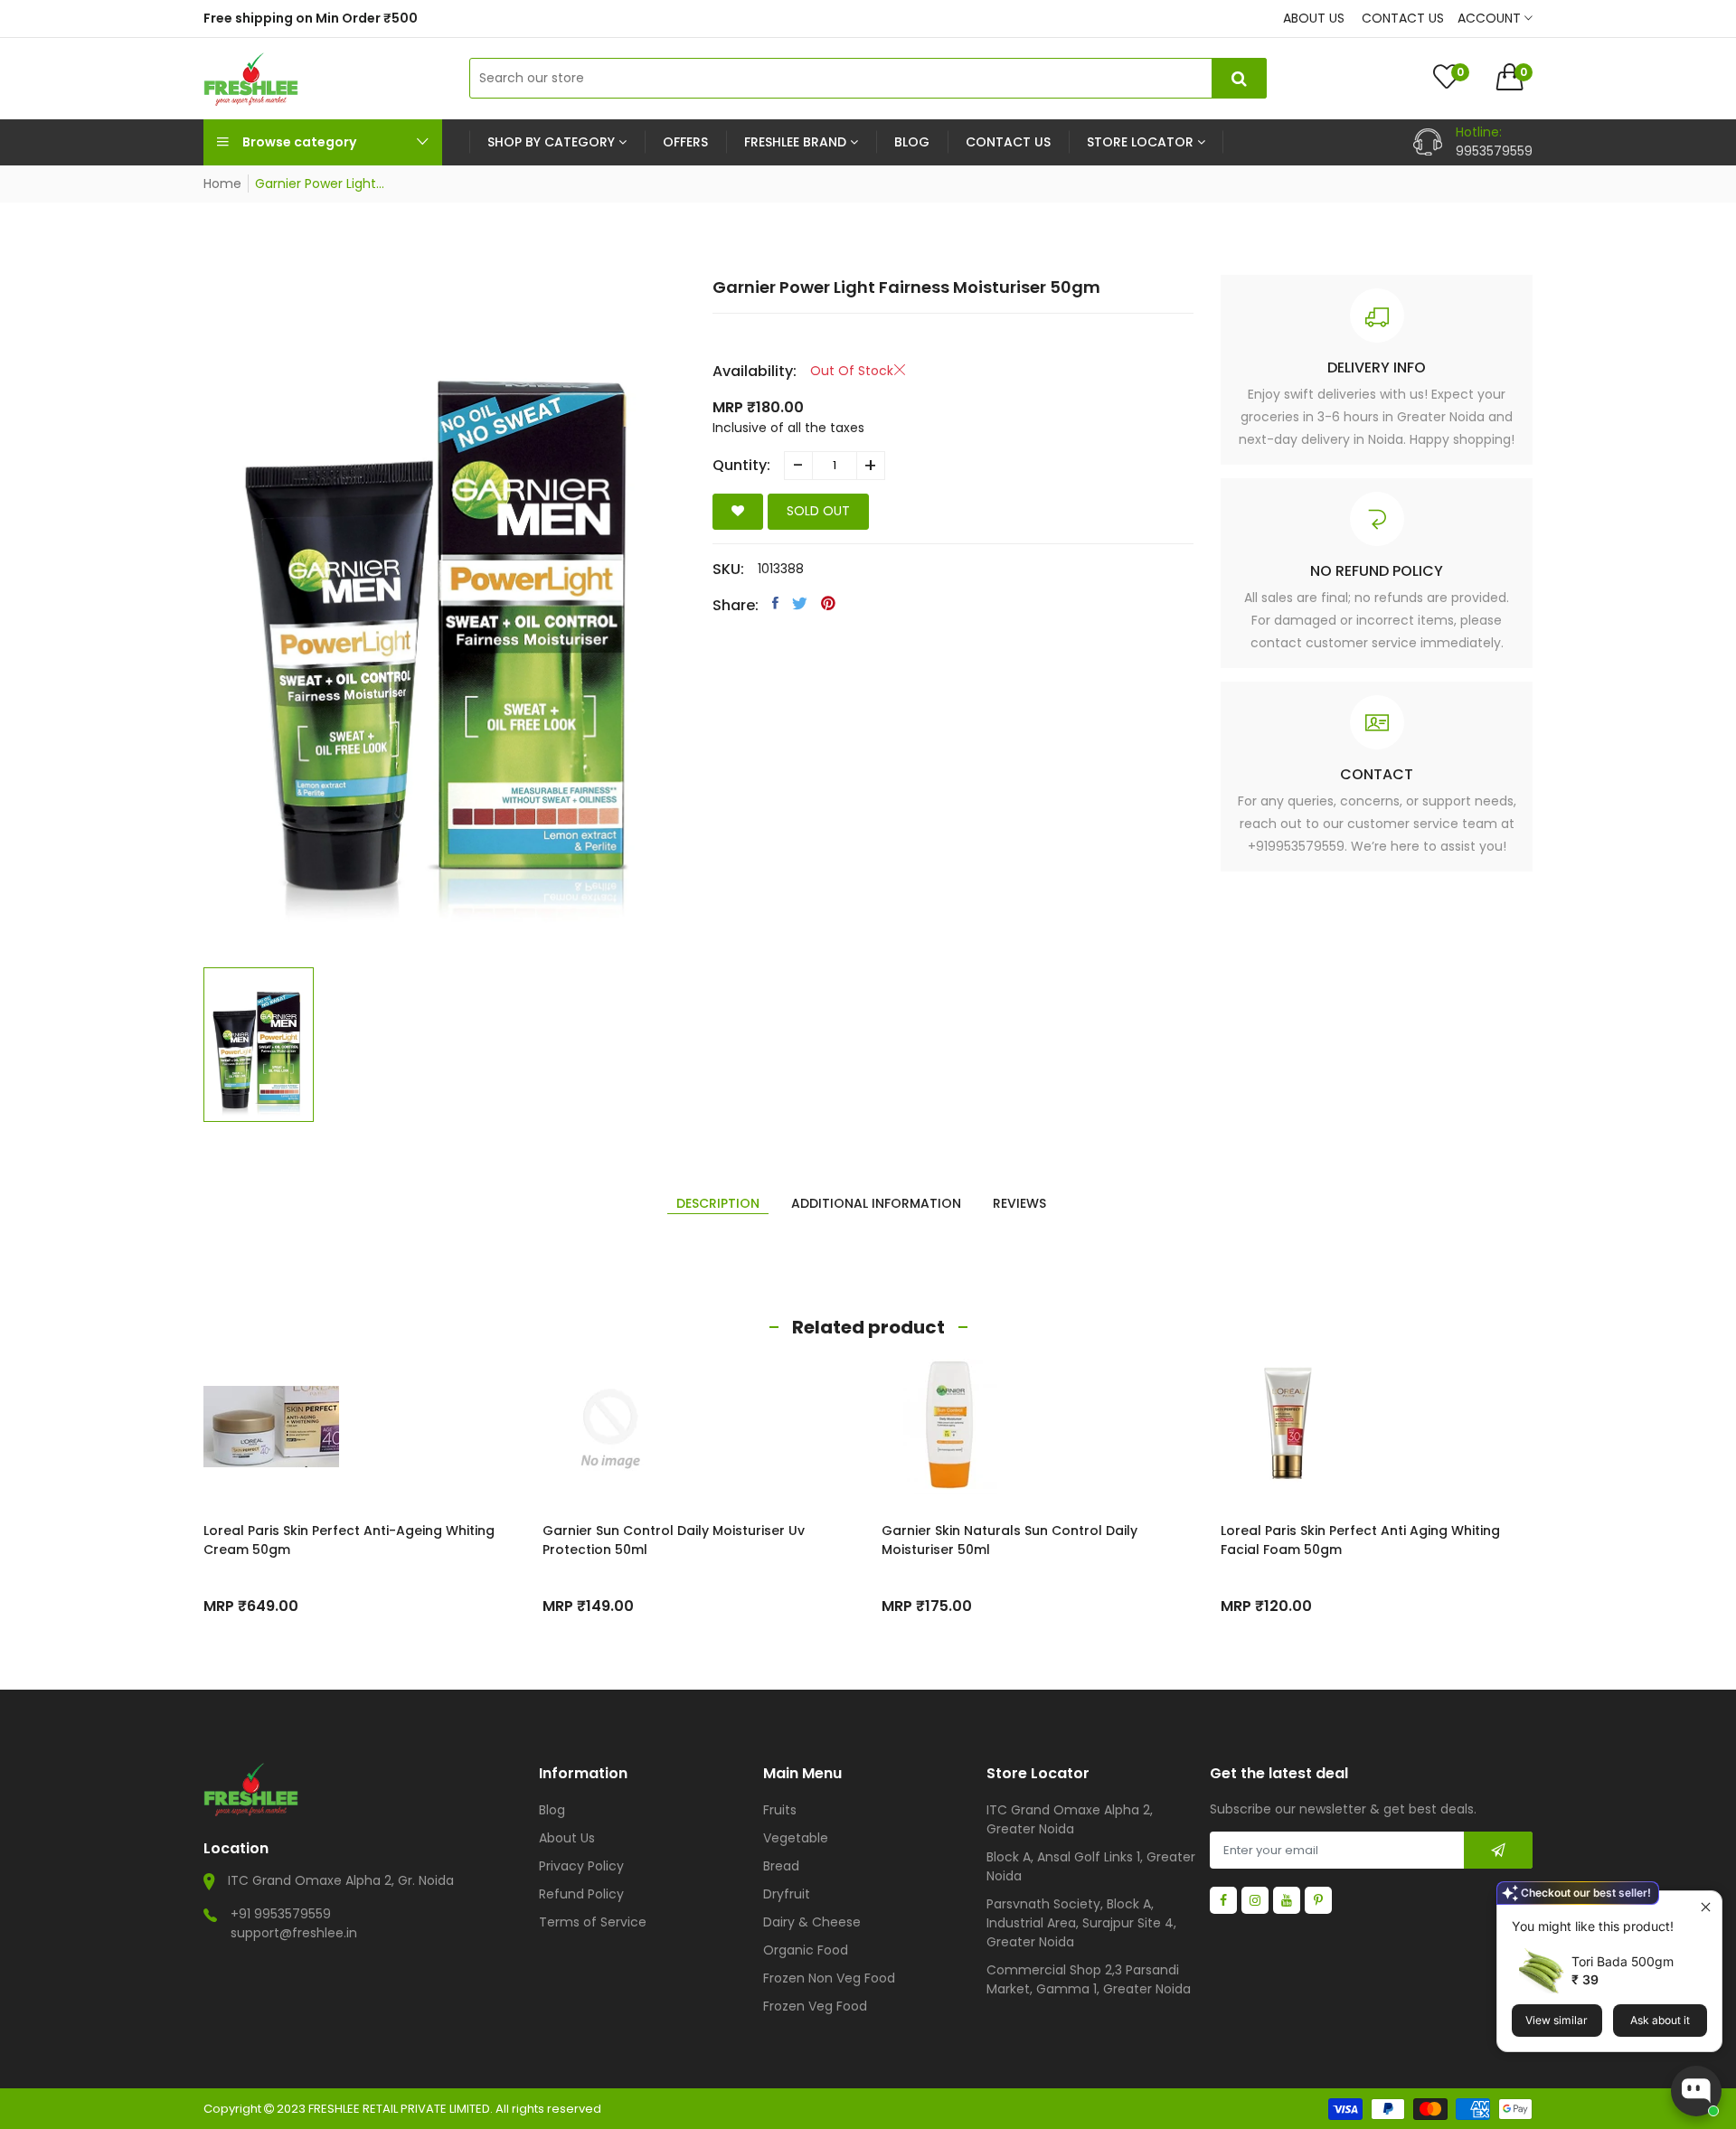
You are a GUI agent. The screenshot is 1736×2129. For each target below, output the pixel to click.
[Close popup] (1706, 1907)
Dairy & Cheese (812, 1922)
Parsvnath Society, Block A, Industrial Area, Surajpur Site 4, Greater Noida (1081, 1923)
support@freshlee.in (294, 1933)
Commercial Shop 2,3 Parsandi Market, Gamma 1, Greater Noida (1089, 1979)
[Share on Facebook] (775, 603)
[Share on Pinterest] (828, 603)
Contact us (1403, 18)
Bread (781, 1866)
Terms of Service (593, 1922)
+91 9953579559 (281, 1914)
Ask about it (1660, 2020)
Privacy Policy (581, 1866)
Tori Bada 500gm (1623, 1961)
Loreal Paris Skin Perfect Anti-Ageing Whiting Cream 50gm (349, 1540)
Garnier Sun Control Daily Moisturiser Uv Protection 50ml (674, 1540)
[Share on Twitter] (800, 603)
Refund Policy (581, 1894)
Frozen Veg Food (815, 2006)
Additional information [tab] (876, 1203)
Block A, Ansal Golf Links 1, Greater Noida (1091, 1866)
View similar (1557, 2020)
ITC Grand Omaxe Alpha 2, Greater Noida (1070, 1819)
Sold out (818, 511)
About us (1314, 18)
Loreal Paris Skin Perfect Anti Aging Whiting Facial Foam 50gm (1360, 1540)
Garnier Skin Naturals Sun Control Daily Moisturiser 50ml (1010, 1540)
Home (222, 184)
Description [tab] (718, 1203)
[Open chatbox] (1696, 2091)
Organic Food (806, 1950)
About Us (567, 1838)
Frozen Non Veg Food (829, 1978)
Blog (552, 1810)
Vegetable (796, 1838)
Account (1491, 18)
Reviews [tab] (1019, 1203)
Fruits (780, 1810)
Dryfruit (787, 1894)
